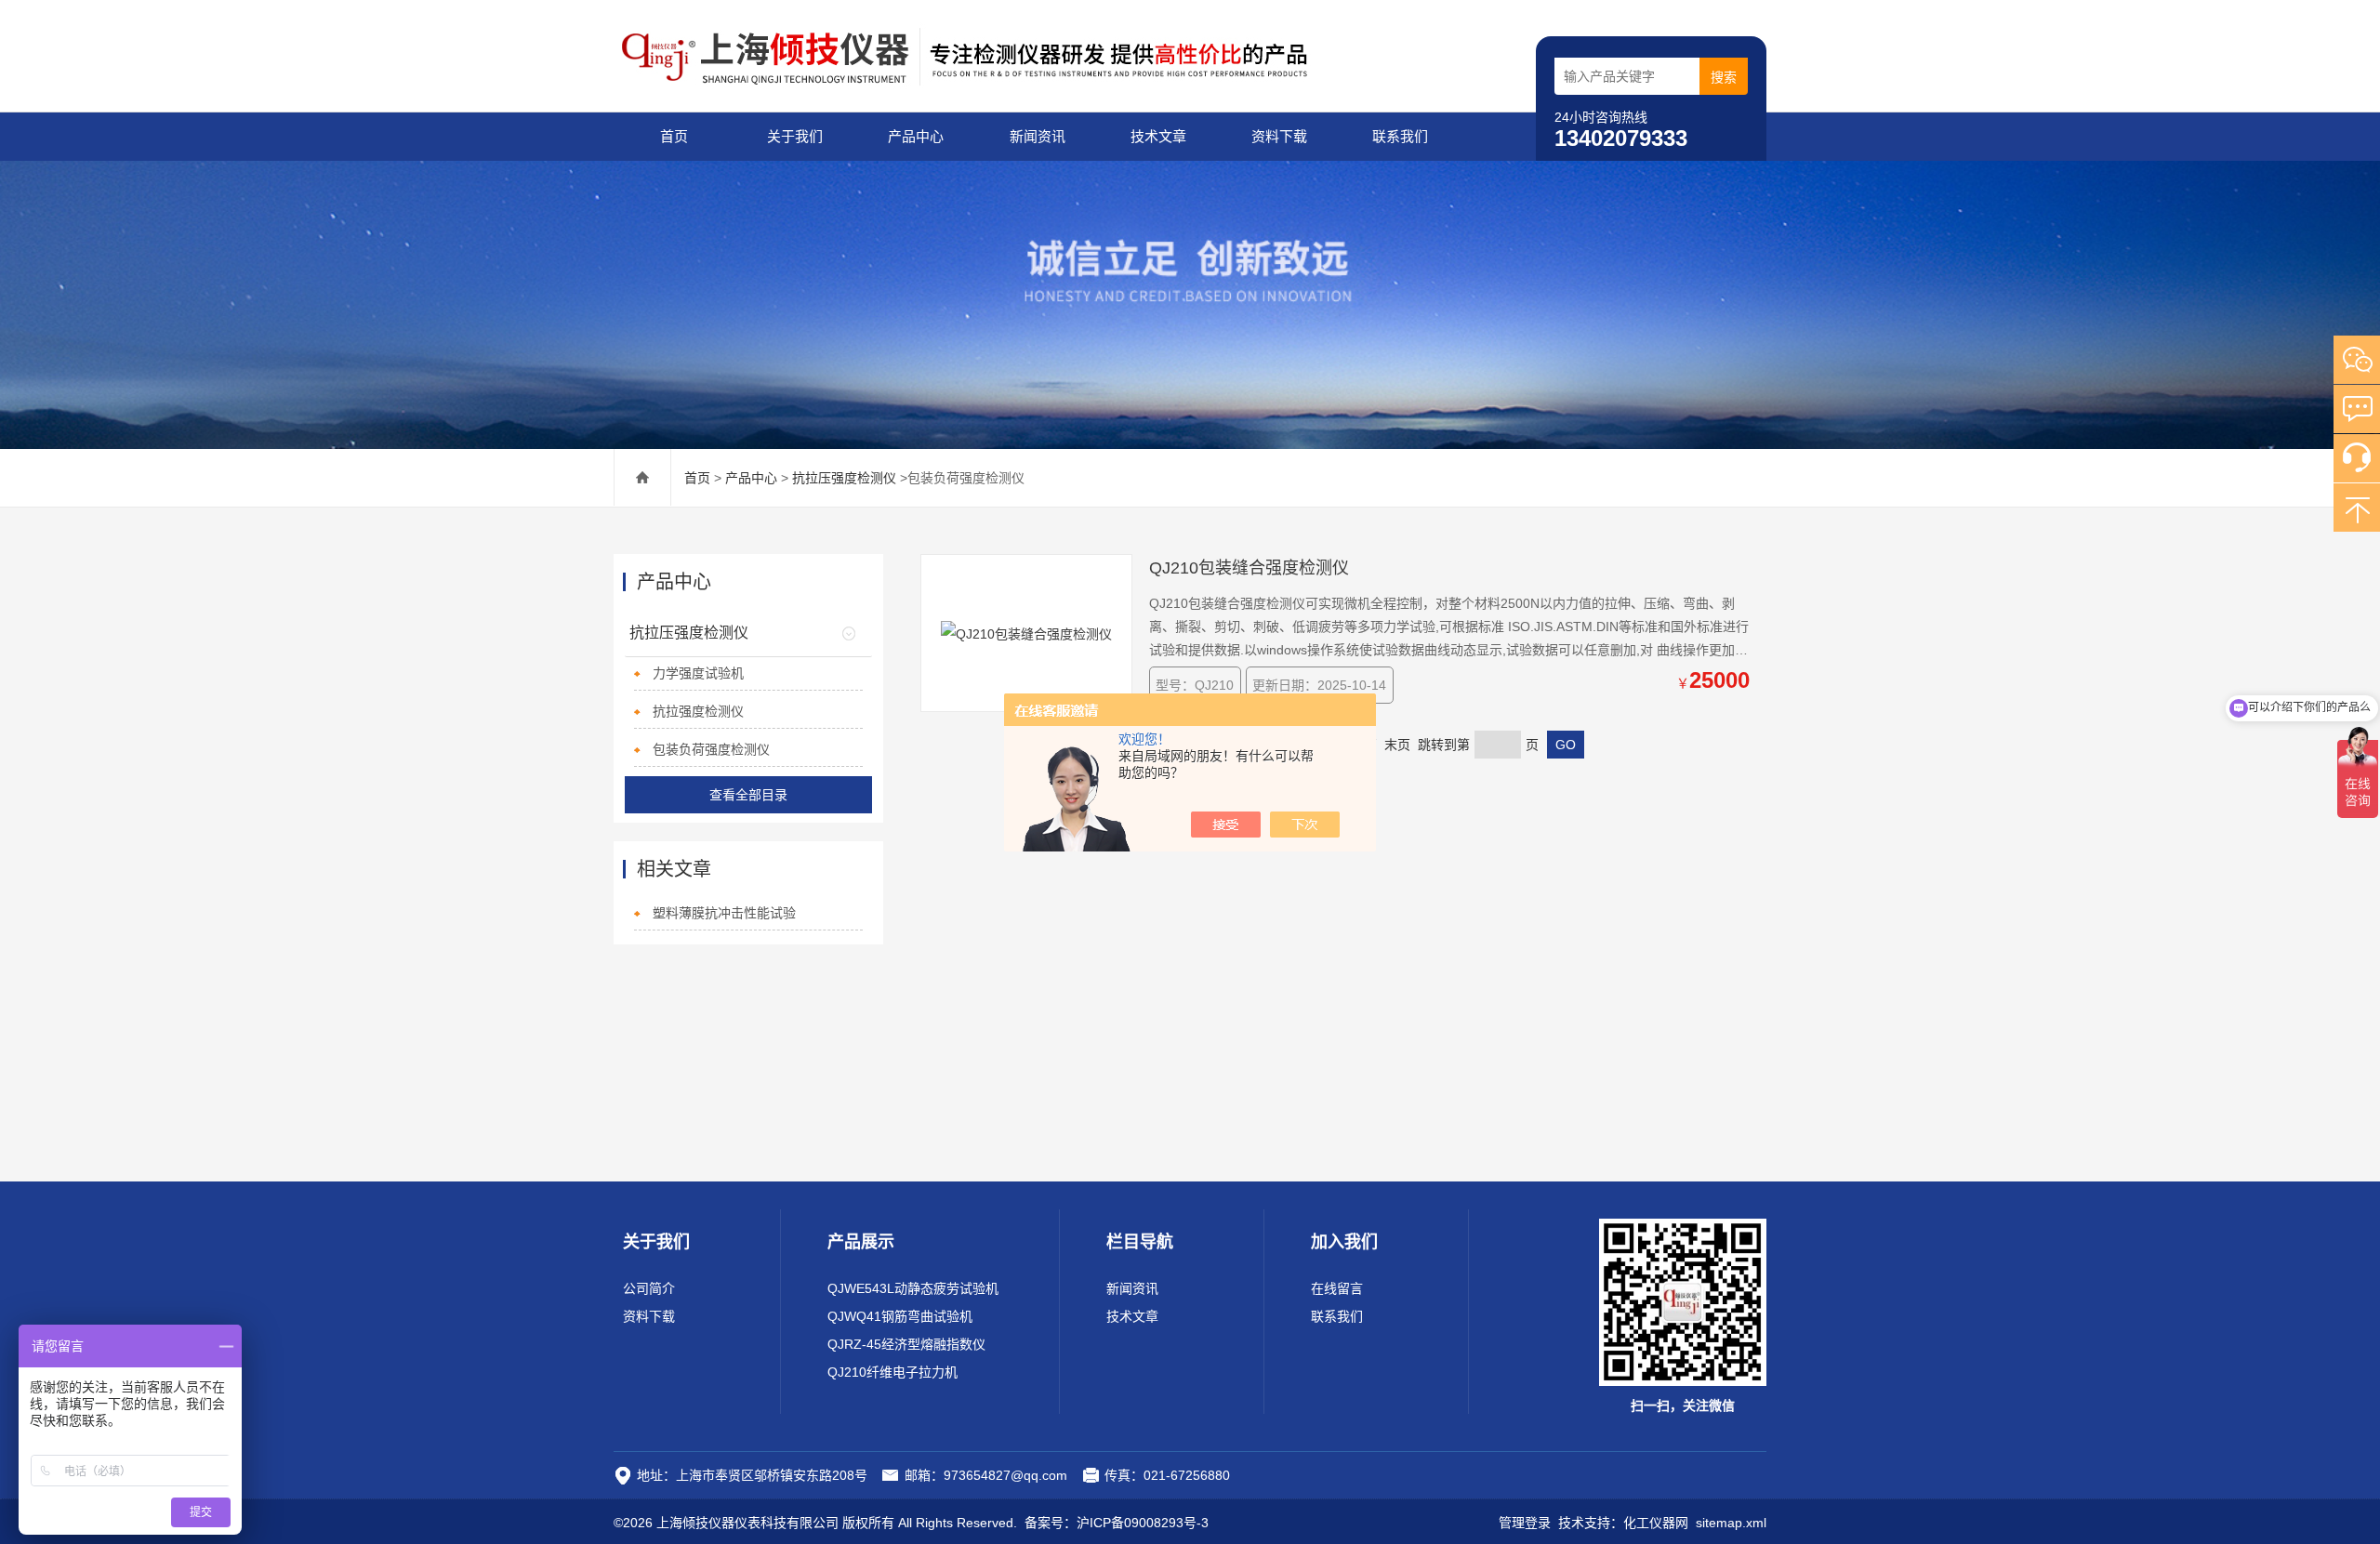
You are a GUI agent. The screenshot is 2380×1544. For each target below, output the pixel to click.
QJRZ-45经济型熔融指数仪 (906, 1344)
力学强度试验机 (698, 673)
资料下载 (1279, 136)
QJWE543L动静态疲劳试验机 (913, 1288)
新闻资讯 (1038, 136)
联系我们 (1400, 136)
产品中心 (916, 136)
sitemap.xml (1731, 1523)
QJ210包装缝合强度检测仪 (1249, 568)
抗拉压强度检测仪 (844, 478)
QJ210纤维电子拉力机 (892, 1372)
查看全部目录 (748, 795)
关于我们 (795, 136)
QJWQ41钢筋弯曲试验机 (900, 1316)
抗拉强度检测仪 (698, 711)
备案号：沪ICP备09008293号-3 (1117, 1523)
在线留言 (1337, 1288)
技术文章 (1158, 136)
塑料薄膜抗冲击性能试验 (724, 913)
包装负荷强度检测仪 (711, 749)
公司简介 (649, 1288)
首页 (674, 136)
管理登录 (1525, 1523)
